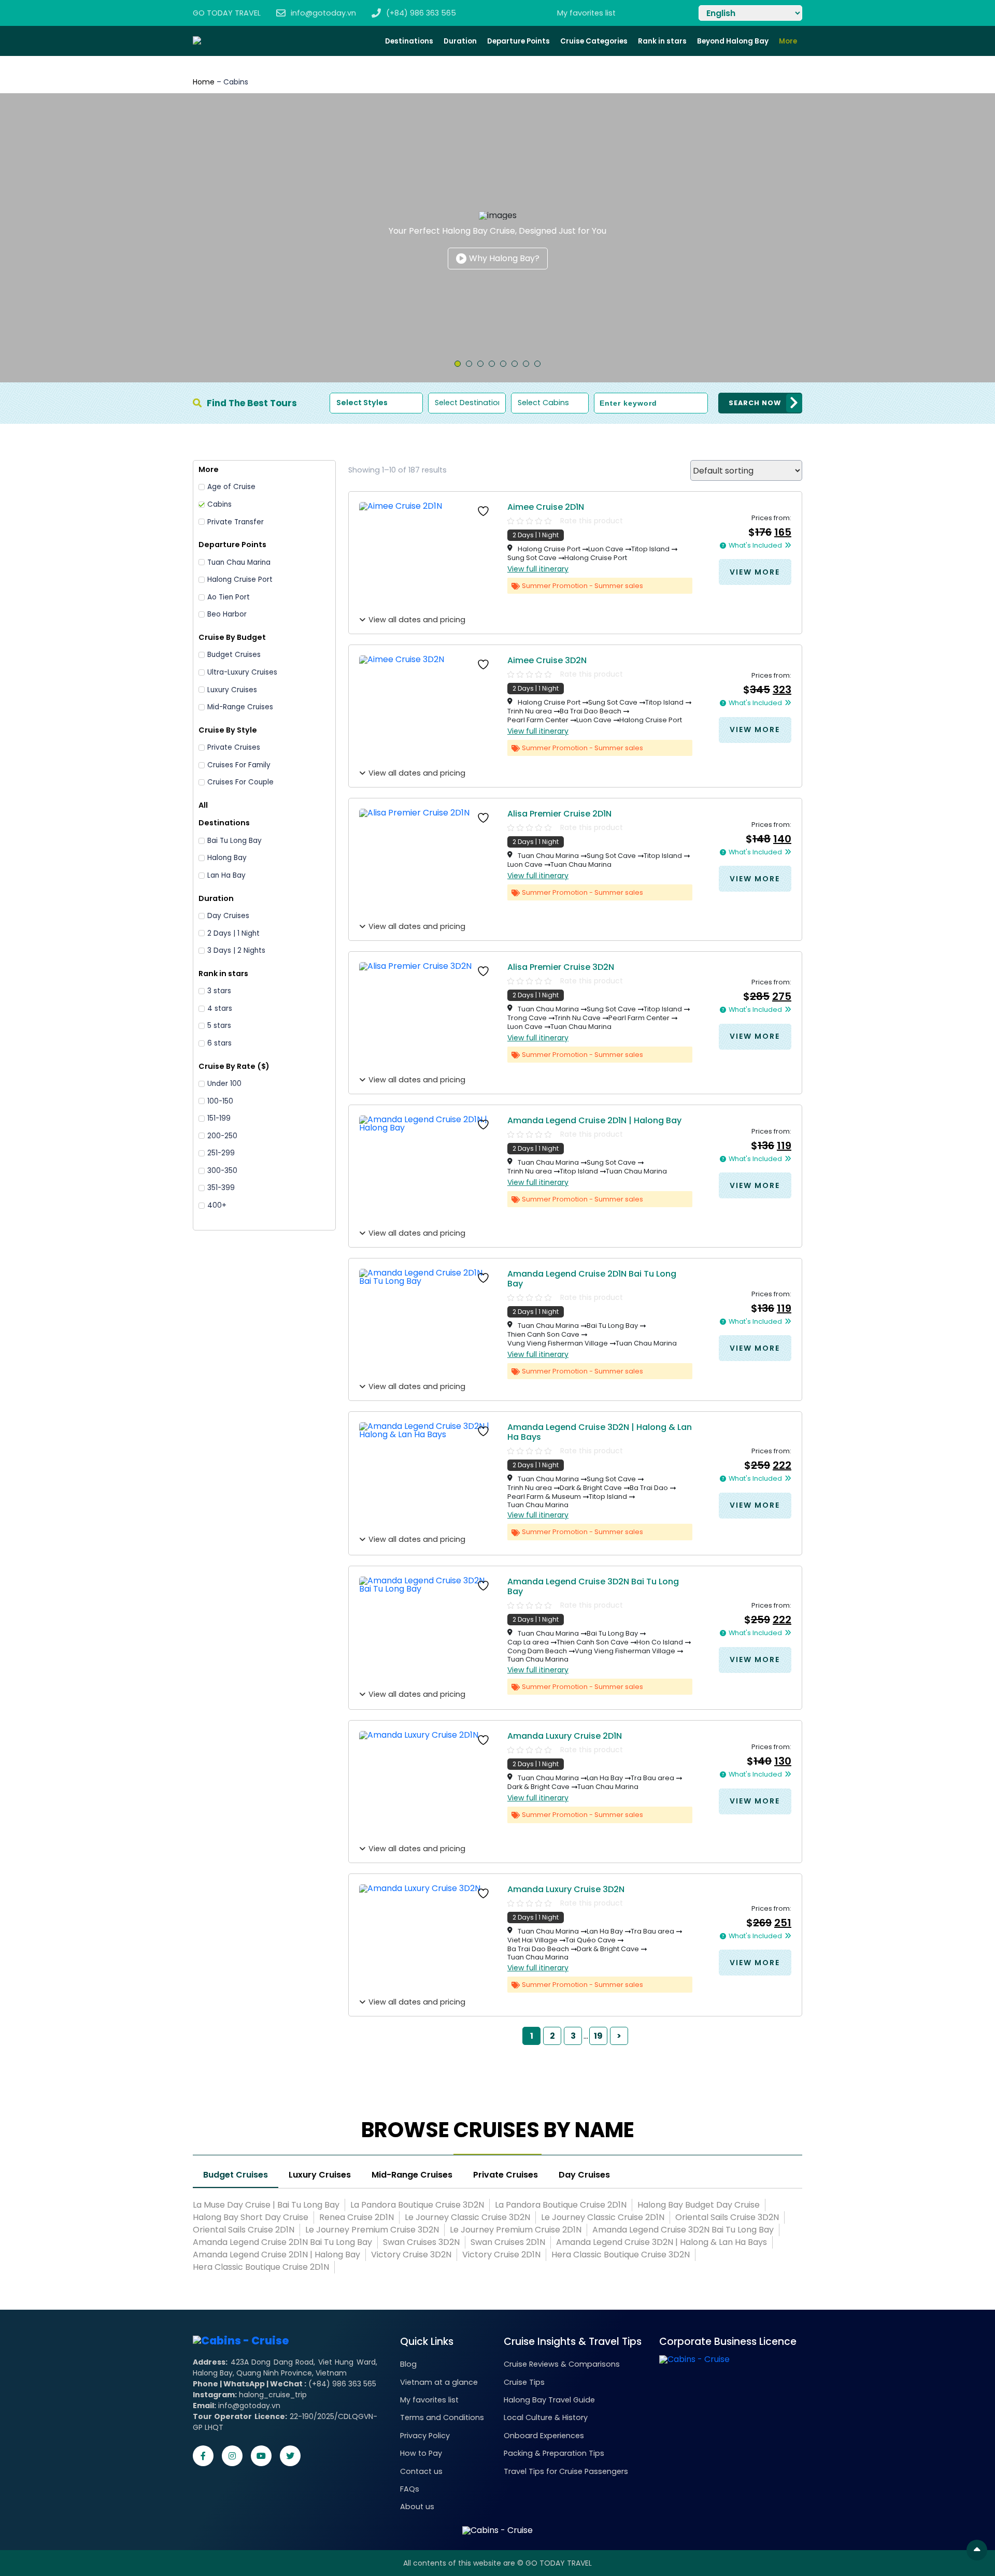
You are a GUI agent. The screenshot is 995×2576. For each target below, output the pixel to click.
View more (755, 572)
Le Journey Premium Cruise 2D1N (516, 2230)
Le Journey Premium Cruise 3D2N (372, 2230)
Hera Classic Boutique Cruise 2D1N (261, 2267)
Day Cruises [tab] (584, 2176)
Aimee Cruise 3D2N (547, 660)
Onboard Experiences (544, 2436)
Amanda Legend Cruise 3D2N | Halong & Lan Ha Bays (600, 1432)
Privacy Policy (425, 2436)
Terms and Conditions (442, 2417)
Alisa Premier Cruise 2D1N (559, 814)
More (788, 41)
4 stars (220, 1009)
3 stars (219, 991)
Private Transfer (236, 522)
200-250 (222, 1136)
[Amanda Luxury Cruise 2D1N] (427, 1785)
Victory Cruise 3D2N (411, 2255)
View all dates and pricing (417, 620)
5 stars (219, 1026)
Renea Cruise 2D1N (357, 2217)
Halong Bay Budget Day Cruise (699, 2205)
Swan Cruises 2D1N (508, 2242)
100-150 (220, 1101)
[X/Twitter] (290, 2456)
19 (598, 2036)
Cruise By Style (228, 730)
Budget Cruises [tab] (236, 2176)
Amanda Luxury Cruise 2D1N (565, 1736)
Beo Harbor (227, 614)
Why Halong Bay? (504, 258)
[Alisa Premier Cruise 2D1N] (427, 863)
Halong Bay (227, 858)
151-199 (219, 1119)
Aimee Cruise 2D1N (546, 507)
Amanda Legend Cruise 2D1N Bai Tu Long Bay (592, 1279)
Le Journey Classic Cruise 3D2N (467, 2217)
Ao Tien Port (229, 597)
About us (417, 2507)
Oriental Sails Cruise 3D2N (727, 2217)
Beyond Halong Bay (733, 41)
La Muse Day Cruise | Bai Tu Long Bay (266, 2205)
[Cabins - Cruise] (241, 2341)
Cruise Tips (524, 2382)
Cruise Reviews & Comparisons (562, 2364)
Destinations (409, 41)
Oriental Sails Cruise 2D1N (244, 2230)
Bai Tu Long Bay (234, 841)
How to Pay (421, 2453)
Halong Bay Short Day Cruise (251, 2217)
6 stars (219, 1043)
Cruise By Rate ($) (234, 1066)
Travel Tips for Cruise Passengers (566, 2471)
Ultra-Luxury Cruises (242, 672)
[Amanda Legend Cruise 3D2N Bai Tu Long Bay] (427, 1631)
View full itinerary (538, 569)
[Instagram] (232, 2456)
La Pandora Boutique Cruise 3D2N (417, 2205)
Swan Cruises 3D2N (421, 2242)
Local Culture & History (546, 2417)
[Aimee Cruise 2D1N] (427, 556)
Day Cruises (228, 916)
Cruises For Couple (240, 782)
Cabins (219, 505)
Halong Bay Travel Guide (549, 2400)
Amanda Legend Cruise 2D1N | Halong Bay (594, 1120)
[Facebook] (203, 2456)
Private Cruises (234, 748)
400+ (217, 1206)
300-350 (222, 1171)
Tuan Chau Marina (239, 563)
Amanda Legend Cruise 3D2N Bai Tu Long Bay (593, 1586)
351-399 (221, 1188)
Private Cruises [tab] (506, 2176)
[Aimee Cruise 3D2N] (427, 710)
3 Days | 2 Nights (236, 951)
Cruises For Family (239, 765)
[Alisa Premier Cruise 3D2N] (427, 1017)
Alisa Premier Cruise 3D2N (561, 967)
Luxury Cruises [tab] (320, 2176)
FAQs (410, 2489)
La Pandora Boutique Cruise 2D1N (561, 2205)
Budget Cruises (234, 655)
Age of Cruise (231, 487)
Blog (408, 2364)
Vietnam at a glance (439, 2382)
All (203, 805)
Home (204, 82)
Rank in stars (662, 41)
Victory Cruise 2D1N (501, 2255)
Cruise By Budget (232, 637)
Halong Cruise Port (240, 580)
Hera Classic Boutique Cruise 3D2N (621, 2255)
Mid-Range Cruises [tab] (412, 2176)
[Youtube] (261, 2456)
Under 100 (224, 1084)
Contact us (421, 2471)
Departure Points (518, 41)
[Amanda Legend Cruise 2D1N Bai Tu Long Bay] (427, 1323)
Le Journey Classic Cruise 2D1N (603, 2217)
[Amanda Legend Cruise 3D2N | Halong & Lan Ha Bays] (427, 1477)
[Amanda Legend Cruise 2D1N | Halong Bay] (427, 1170)
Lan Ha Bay (226, 876)
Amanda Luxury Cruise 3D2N (566, 1889)
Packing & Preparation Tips (554, 2453)
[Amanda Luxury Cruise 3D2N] (427, 1939)
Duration (460, 41)
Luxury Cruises (232, 690)
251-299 (221, 1153)
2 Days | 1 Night (233, 934)
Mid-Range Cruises (240, 707)
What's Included (755, 546)
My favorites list (429, 2400)
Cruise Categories (594, 41)
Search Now (755, 403)
